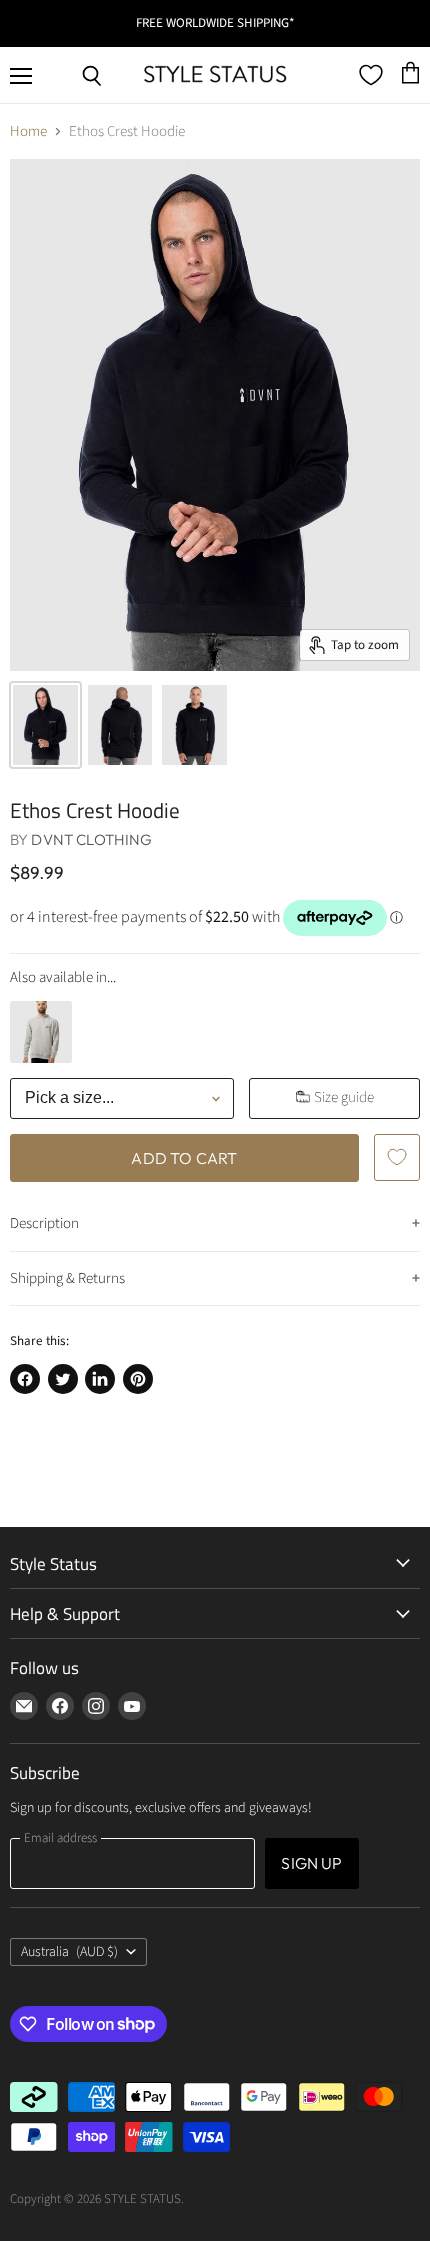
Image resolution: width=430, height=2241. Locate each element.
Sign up (311, 1863)
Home (28, 131)
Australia (69, 1952)
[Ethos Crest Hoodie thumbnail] (45, 725)
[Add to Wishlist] (397, 1157)
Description (44, 1223)
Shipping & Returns (67, 1278)
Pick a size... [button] (69, 1097)
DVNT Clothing (91, 839)
